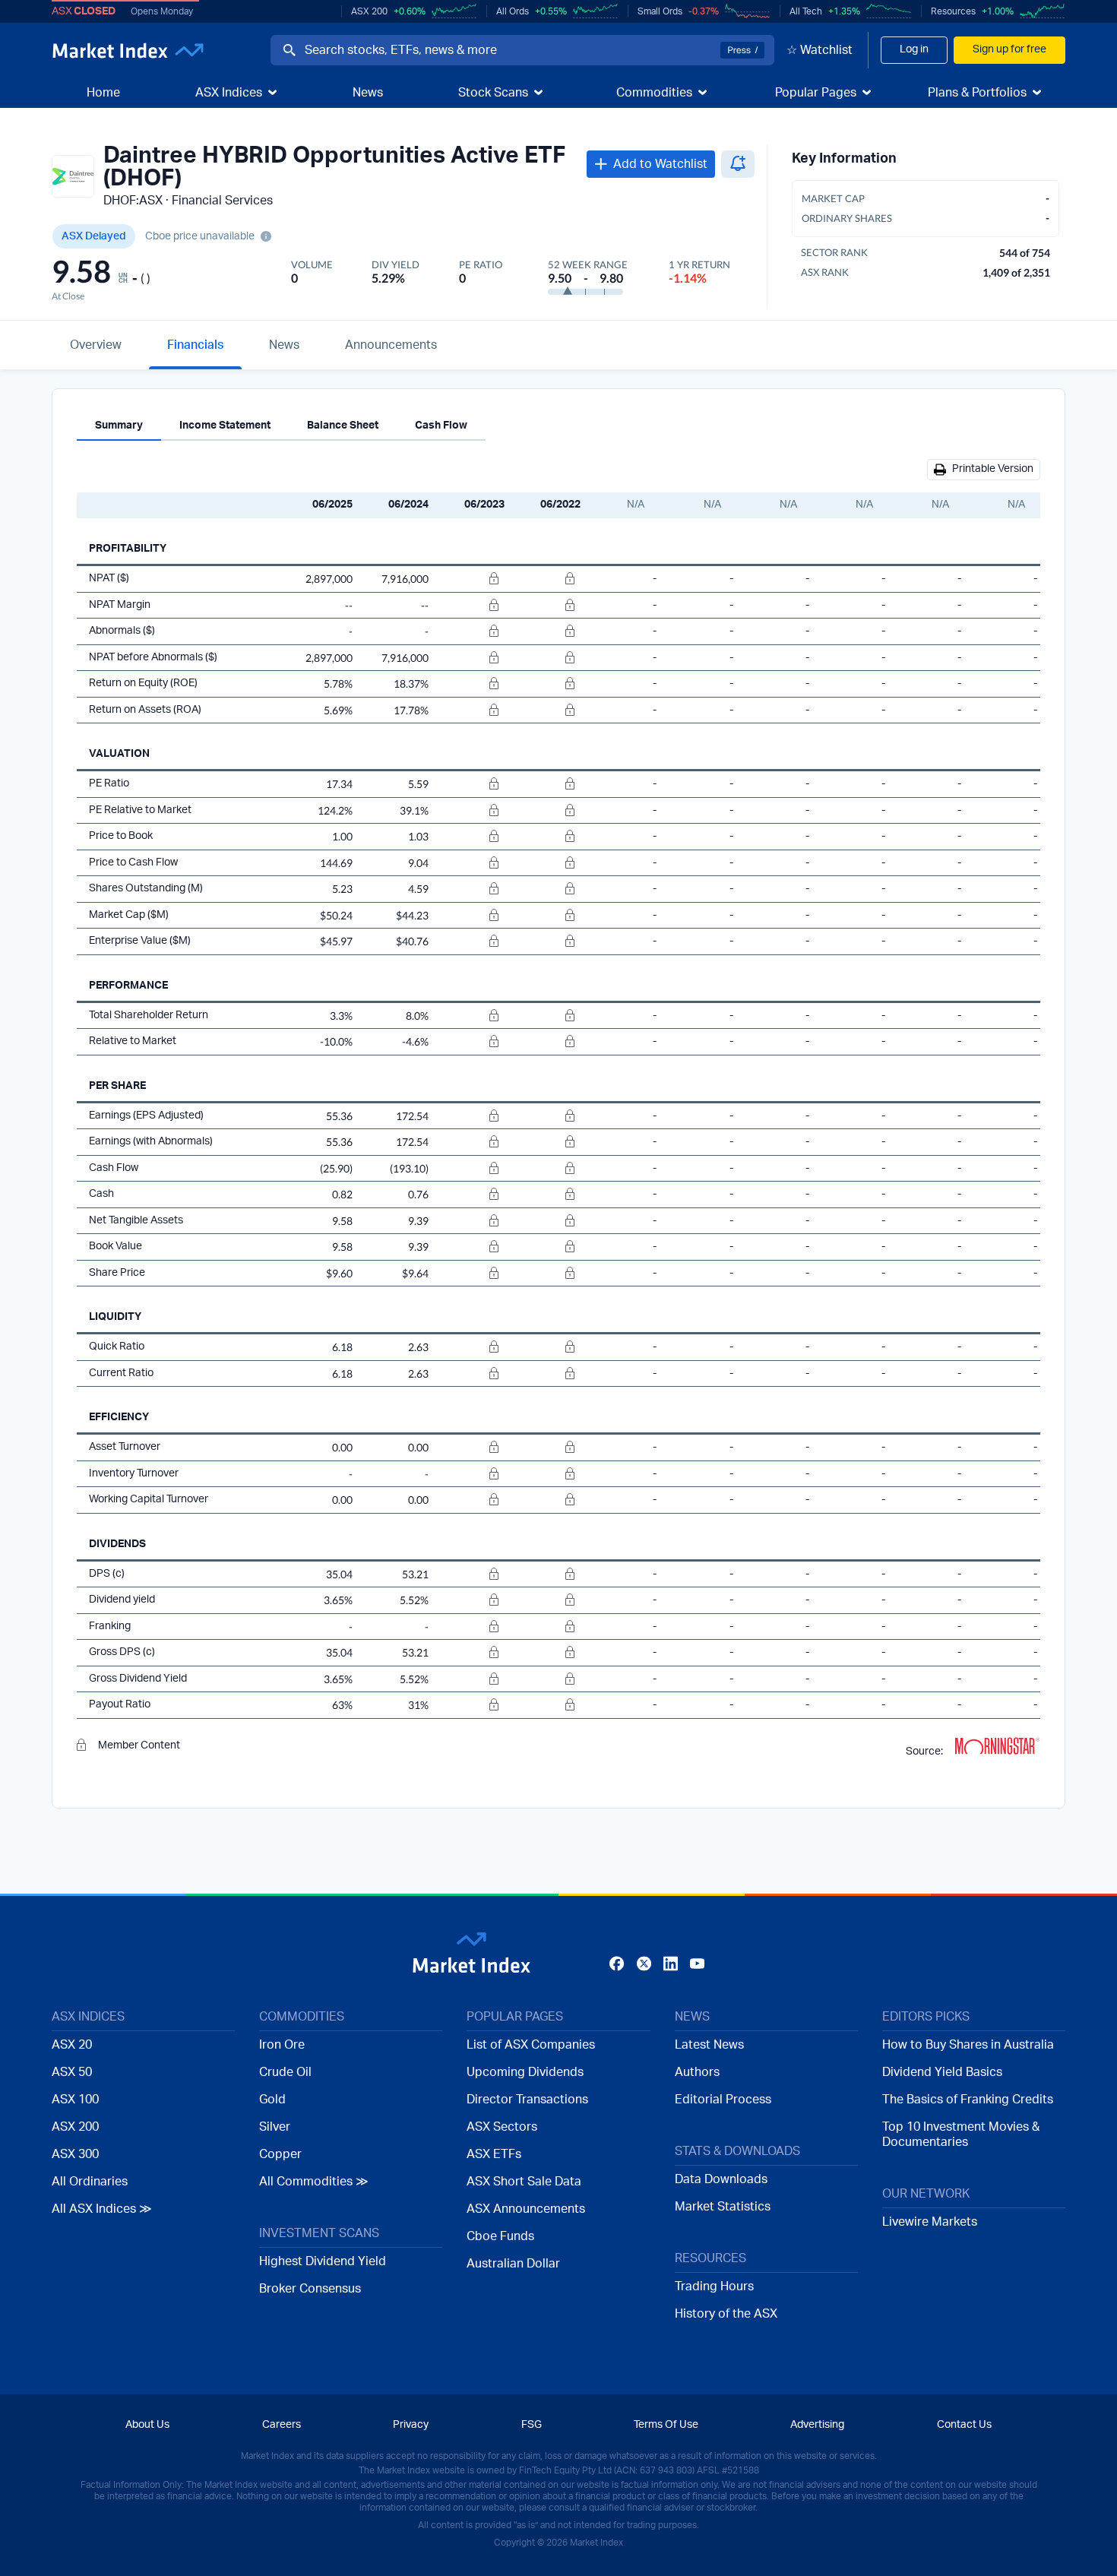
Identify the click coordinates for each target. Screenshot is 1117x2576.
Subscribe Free (765, 1386)
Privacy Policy (698, 1441)
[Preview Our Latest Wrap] (364, 1428)
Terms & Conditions (596, 1441)
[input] (502, 1384)
